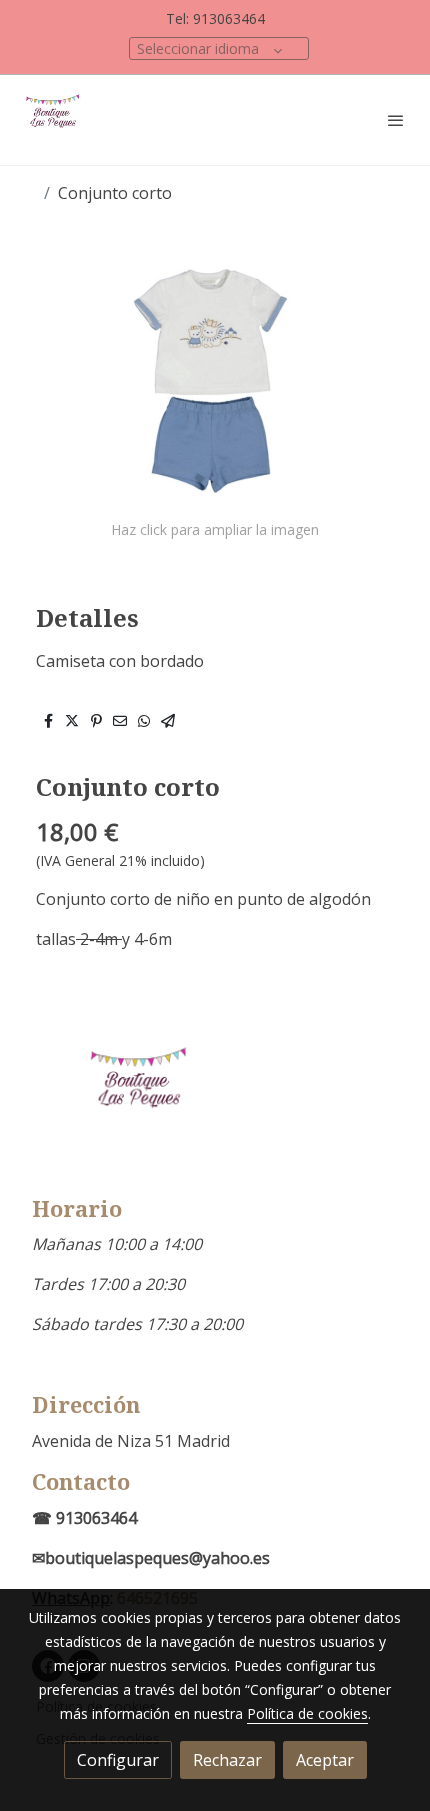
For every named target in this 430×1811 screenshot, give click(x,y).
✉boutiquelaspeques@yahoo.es (151, 1558)
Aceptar (325, 1760)
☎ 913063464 (84, 1518)
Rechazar (227, 1760)
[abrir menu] (396, 120)
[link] (55, 120)
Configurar (118, 1760)
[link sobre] (215, 1105)
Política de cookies (307, 1713)
